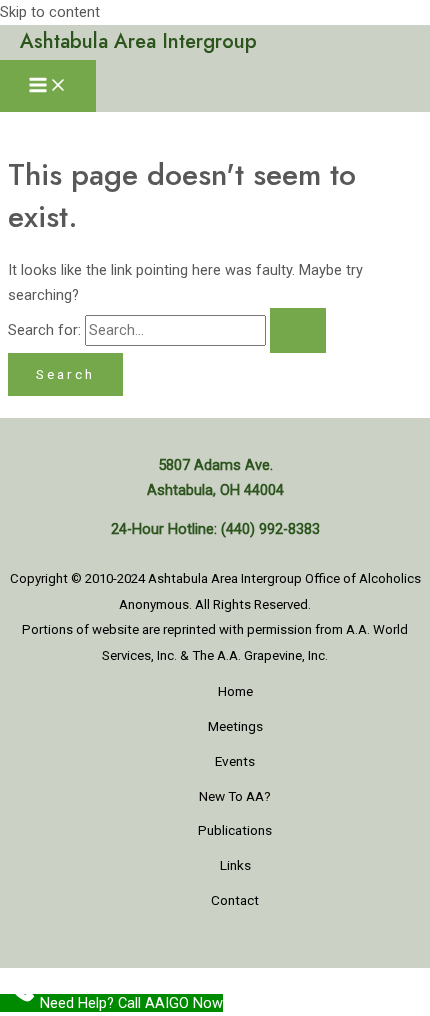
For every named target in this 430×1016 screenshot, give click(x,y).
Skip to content (50, 12)
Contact (235, 900)
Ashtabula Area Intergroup (138, 41)
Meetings (235, 726)
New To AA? (235, 796)
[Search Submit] (298, 330)
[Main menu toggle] (48, 86)
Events (235, 761)
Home (235, 691)
